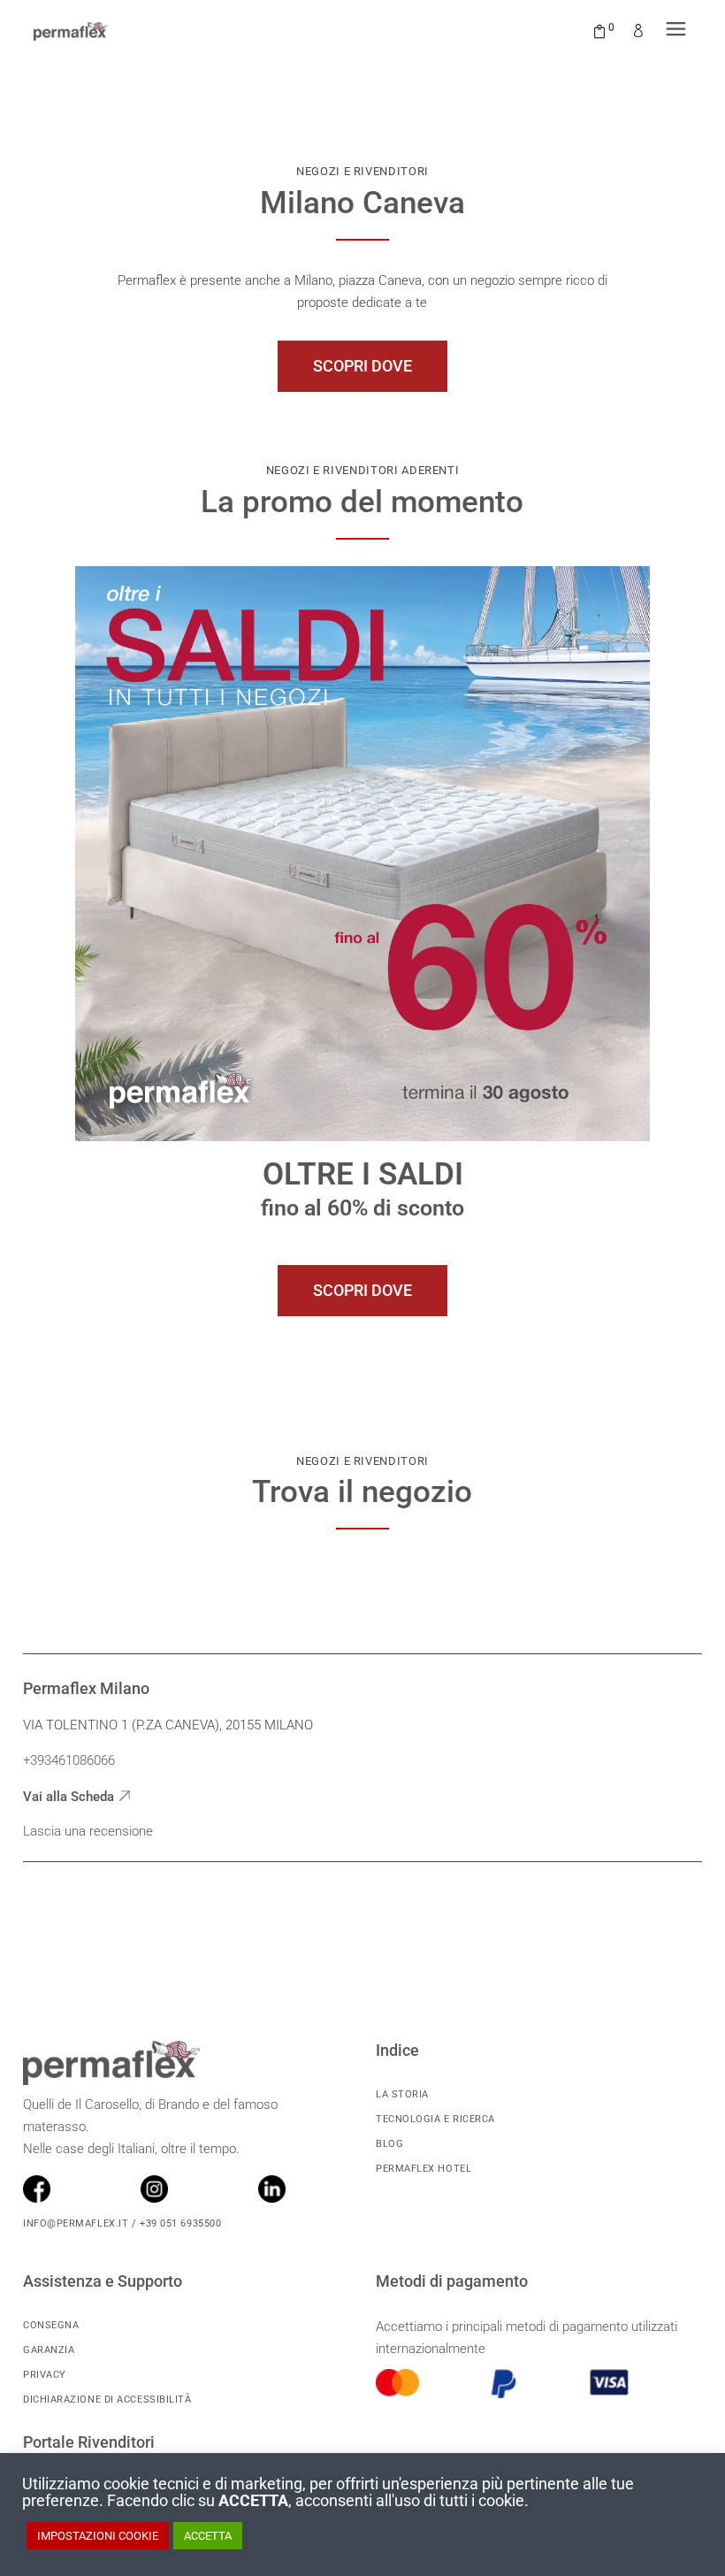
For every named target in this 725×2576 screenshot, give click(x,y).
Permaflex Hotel (424, 2169)
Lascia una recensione (88, 1831)
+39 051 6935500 (179, 2223)
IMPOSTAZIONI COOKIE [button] (98, 2536)
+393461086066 (69, 1760)
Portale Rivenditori (89, 2442)
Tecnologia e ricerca (435, 2119)
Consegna (51, 2325)
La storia (402, 2094)
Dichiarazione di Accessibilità (107, 2400)
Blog (389, 2144)
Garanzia (49, 2350)
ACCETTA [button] (208, 2536)
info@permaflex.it (76, 2223)
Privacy (45, 2375)
